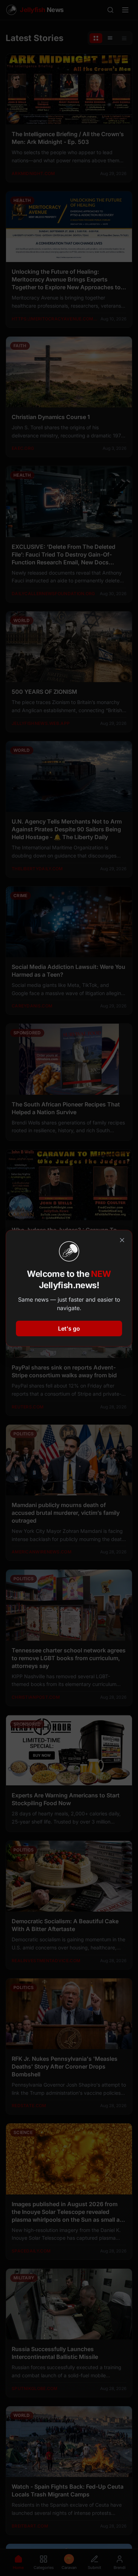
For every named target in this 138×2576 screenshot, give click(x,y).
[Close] (122, 1240)
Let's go (69, 1328)
